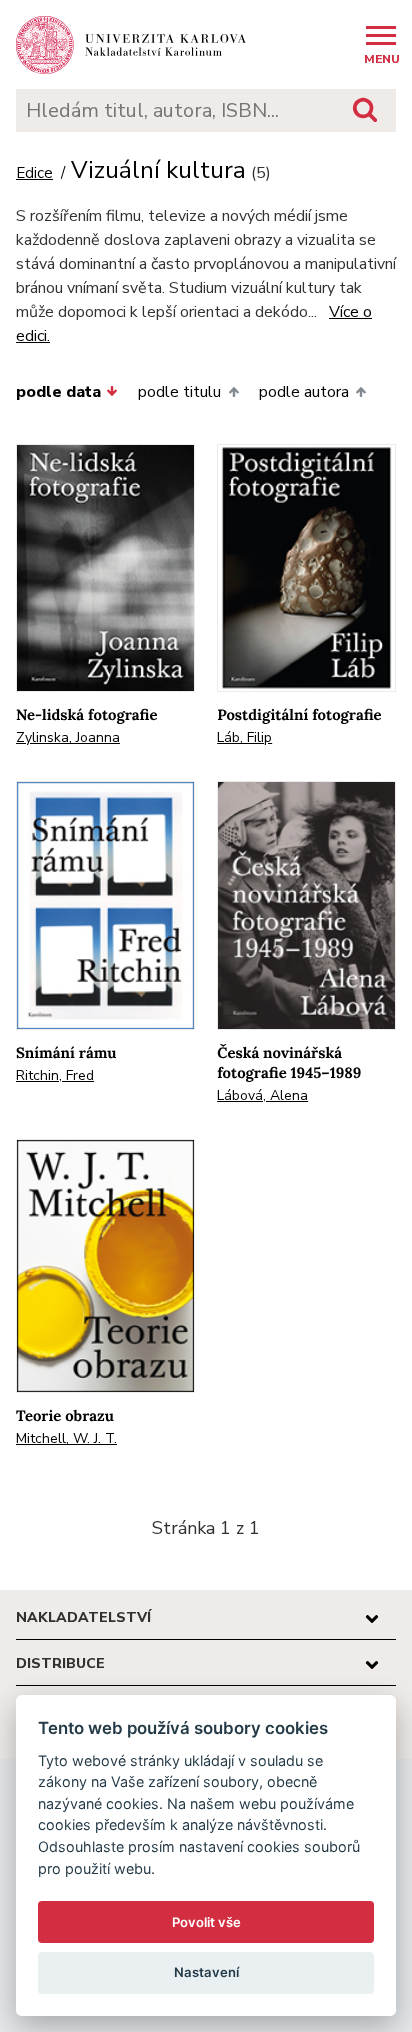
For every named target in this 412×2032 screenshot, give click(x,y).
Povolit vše (206, 1922)
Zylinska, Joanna (68, 737)
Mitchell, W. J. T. (66, 1438)
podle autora (304, 392)
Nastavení (206, 1972)
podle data (58, 392)
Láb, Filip (244, 737)
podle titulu (179, 392)
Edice (34, 173)
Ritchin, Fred (55, 1075)
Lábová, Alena (262, 1095)
